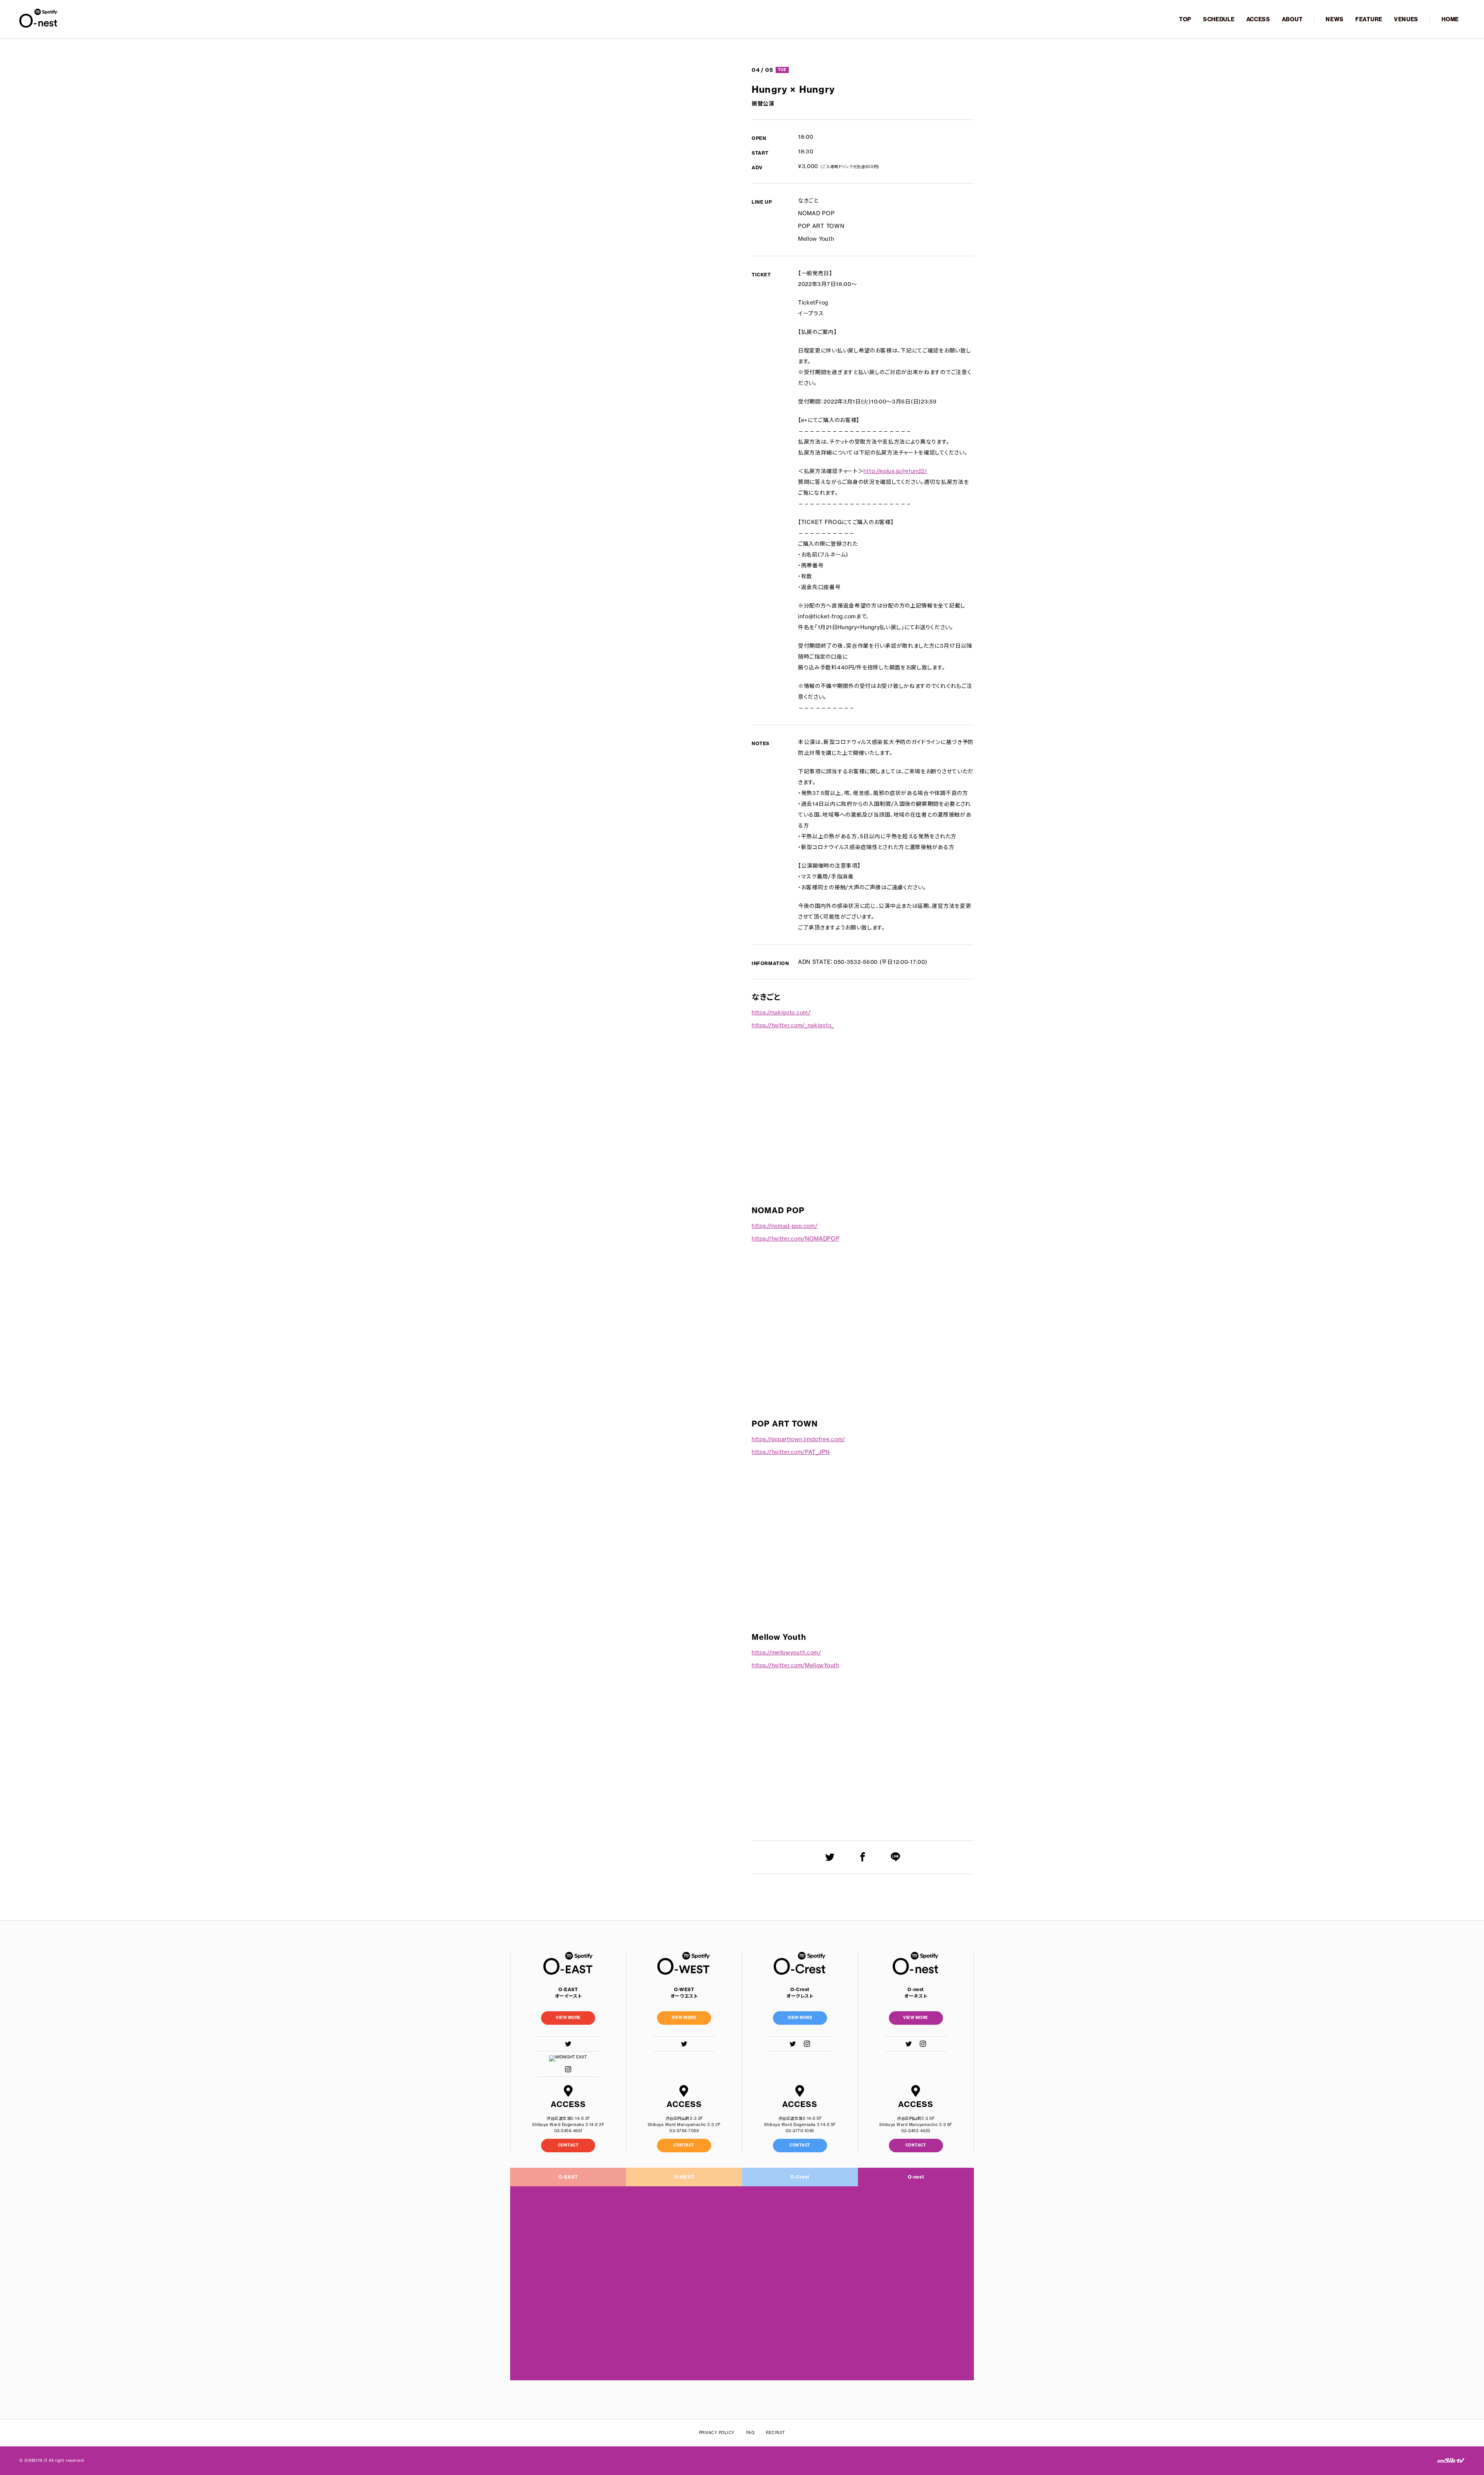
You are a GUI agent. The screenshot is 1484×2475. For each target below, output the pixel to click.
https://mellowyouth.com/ (786, 1653)
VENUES (1406, 19)
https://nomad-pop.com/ (785, 1226)
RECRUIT (776, 2433)
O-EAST (568, 2177)
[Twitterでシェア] (830, 1857)
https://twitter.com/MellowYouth (796, 1665)
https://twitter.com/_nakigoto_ (793, 1025)
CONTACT (568, 2145)
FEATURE (1369, 19)
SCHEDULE (1219, 19)
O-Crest (800, 2177)
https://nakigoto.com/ (781, 1013)
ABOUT (1292, 19)
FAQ (751, 2433)
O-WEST (684, 2177)
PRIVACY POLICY (717, 2433)
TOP (1185, 19)
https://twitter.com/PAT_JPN (791, 1452)
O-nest (916, 2177)
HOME (1450, 19)
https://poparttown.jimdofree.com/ (798, 1439)
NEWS (1335, 19)
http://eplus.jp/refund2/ (895, 471)
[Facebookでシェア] (863, 1857)
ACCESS (1258, 19)
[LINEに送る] (896, 1857)
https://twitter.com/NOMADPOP (796, 1239)
